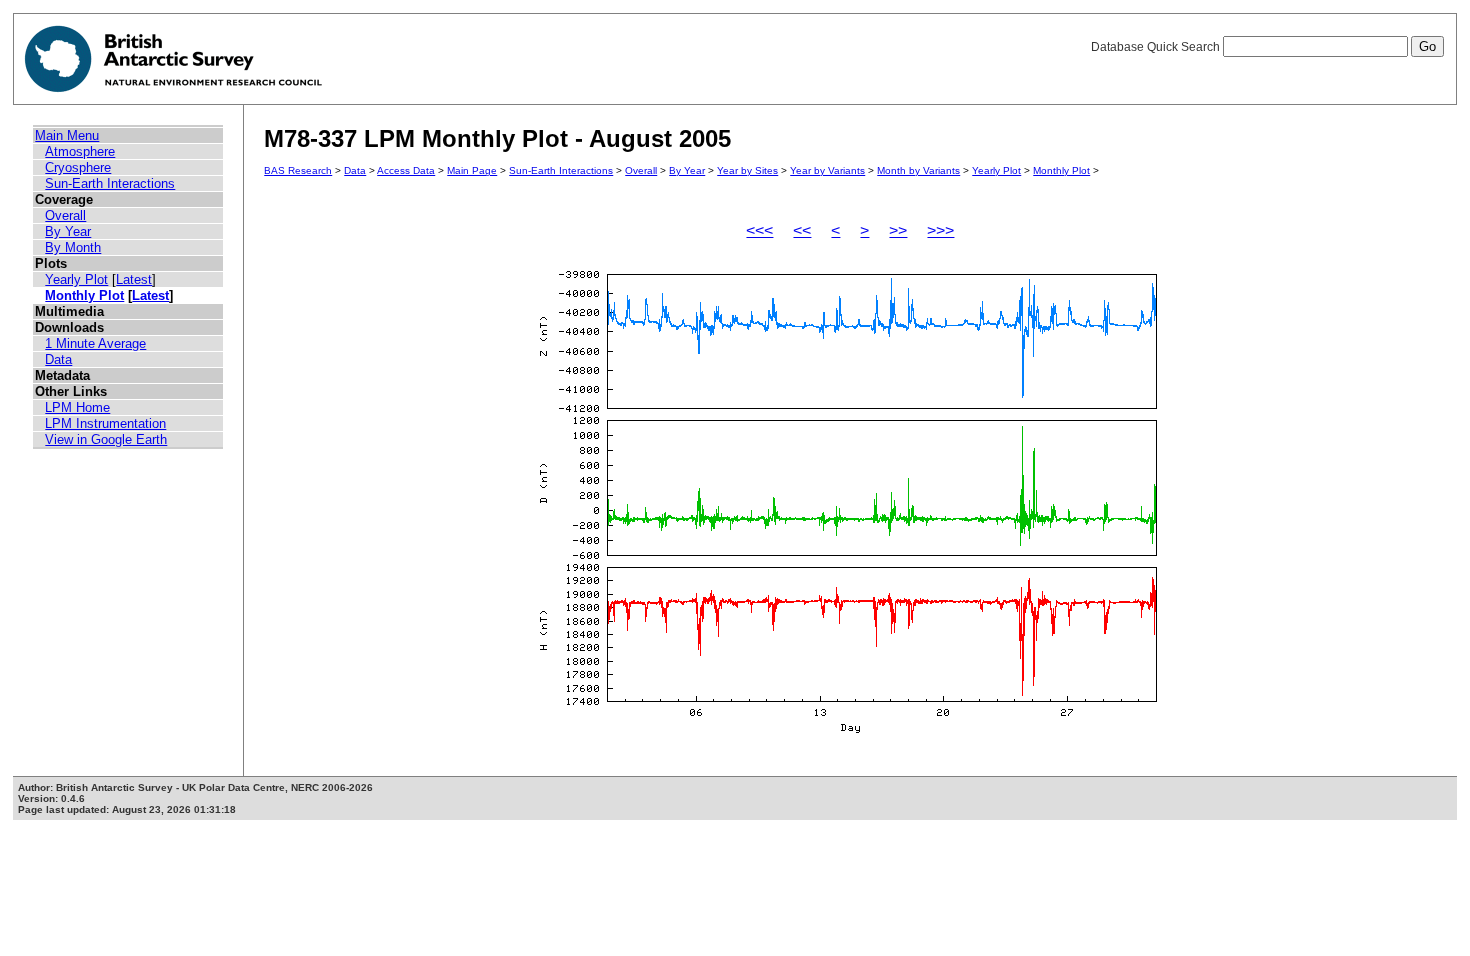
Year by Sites (747, 170)
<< (802, 230)
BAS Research (298, 170)
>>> (940, 230)
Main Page (472, 170)
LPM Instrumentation (105, 423)
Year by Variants (827, 170)
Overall (65, 215)
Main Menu (67, 135)
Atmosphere (80, 151)
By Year (68, 231)
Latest (134, 279)
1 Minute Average (95, 343)
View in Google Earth (106, 439)
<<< (759, 230)
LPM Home (77, 407)
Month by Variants (918, 170)
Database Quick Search (1157, 47)
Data (58, 359)
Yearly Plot (76, 279)
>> (898, 230)
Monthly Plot (84, 295)
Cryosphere (78, 167)
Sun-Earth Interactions (110, 183)
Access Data (406, 170)
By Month (73, 247)
